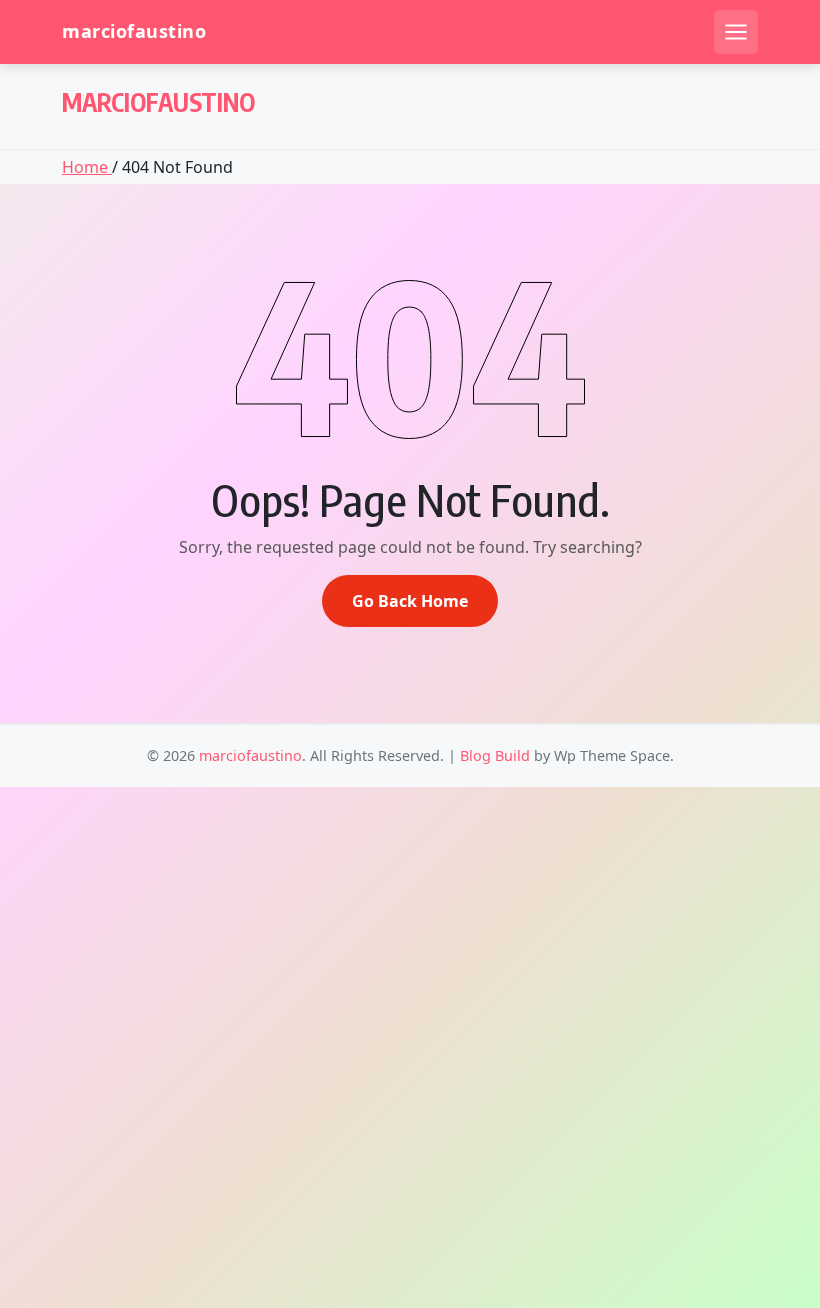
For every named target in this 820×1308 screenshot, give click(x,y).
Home (87, 167)
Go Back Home (410, 601)
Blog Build (495, 755)
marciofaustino (134, 31)
